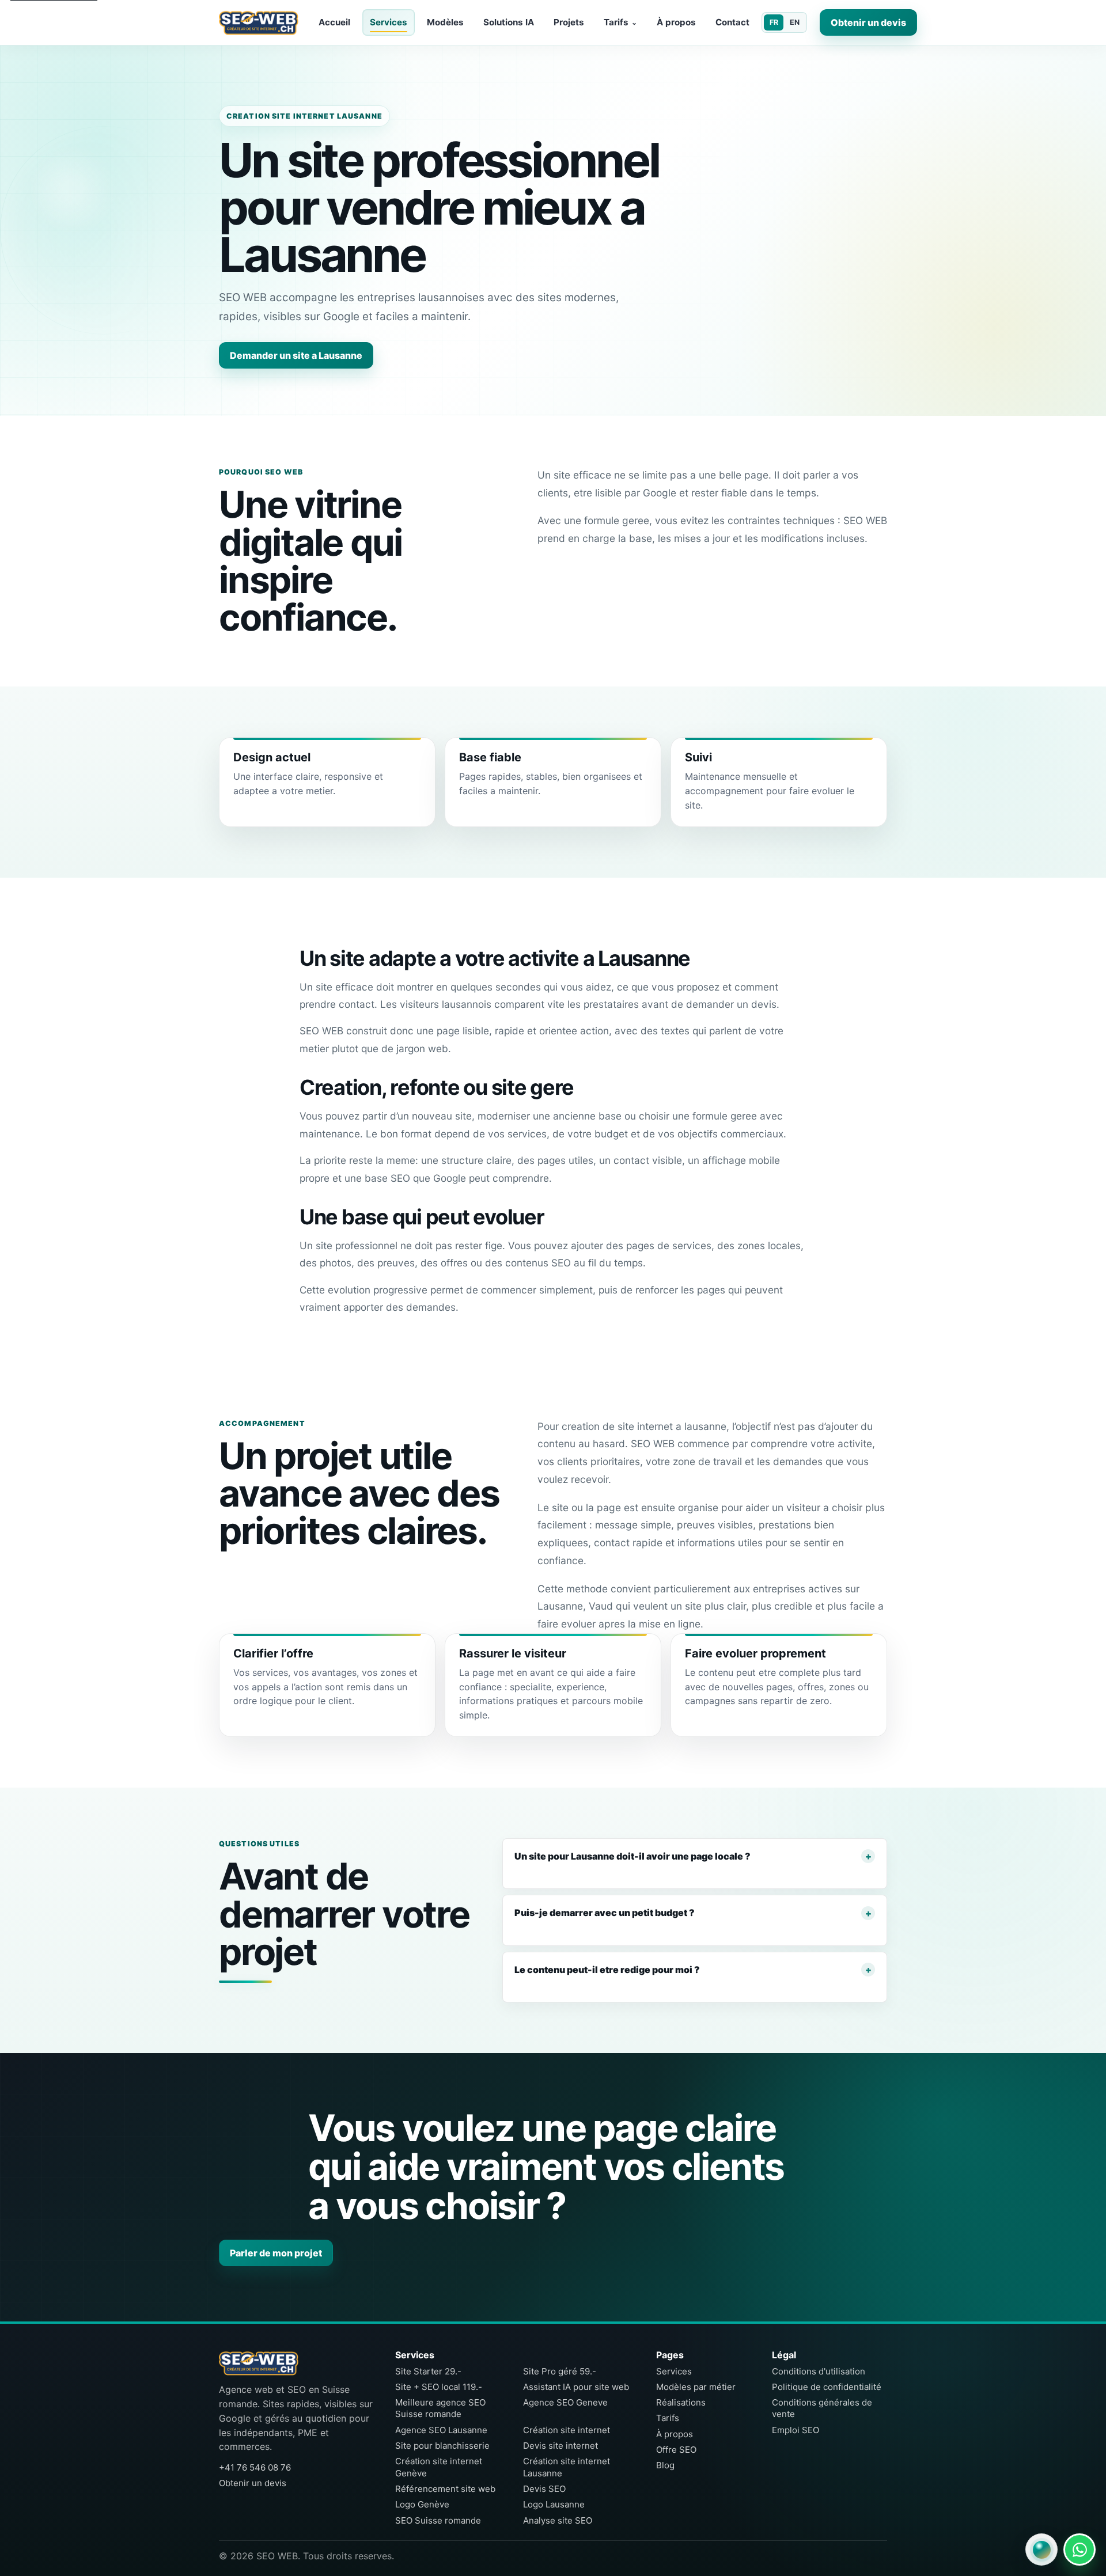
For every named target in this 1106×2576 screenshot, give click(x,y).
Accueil (334, 22)
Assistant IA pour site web (576, 2387)
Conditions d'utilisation (819, 2371)
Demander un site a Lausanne (296, 355)
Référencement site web (445, 2489)
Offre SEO (676, 2450)
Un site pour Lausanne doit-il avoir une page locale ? (632, 1856)
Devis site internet (560, 2446)
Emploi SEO (796, 2430)
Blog (665, 2465)
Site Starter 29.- (428, 2371)
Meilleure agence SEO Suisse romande (440, 2408)
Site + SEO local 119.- (439, 2387)
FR (774, 22)
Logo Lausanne (554, 2504)
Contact (732, 22)
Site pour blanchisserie (442, 2446)
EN (795, 22)
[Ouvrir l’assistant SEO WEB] (1041, 2550)
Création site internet (567, 2430)
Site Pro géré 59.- (560, 2371)
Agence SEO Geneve (565, 2402)
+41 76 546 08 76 (255, 2467)
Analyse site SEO (558, 2520)
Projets (569, 22)
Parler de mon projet (276, 2252)
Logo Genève (422, 2504)
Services (389, 22)
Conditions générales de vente (822, 2408)
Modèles (445, 22)
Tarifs (620, 22)
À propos (676, 22)
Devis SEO (544, 2489)
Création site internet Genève (439, 2467)
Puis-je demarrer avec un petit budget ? (605, 1913)
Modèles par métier (696, 2387)
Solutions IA (509, 22)
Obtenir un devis (868, 22)
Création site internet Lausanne (567, 2467)
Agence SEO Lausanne (441, 2430)
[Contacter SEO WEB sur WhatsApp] (1080, 2550)
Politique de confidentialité (827, 2387)
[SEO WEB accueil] (259, 22)
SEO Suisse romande (438, 2520)
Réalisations (681, 2402)
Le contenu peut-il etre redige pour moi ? (607, 1970)
